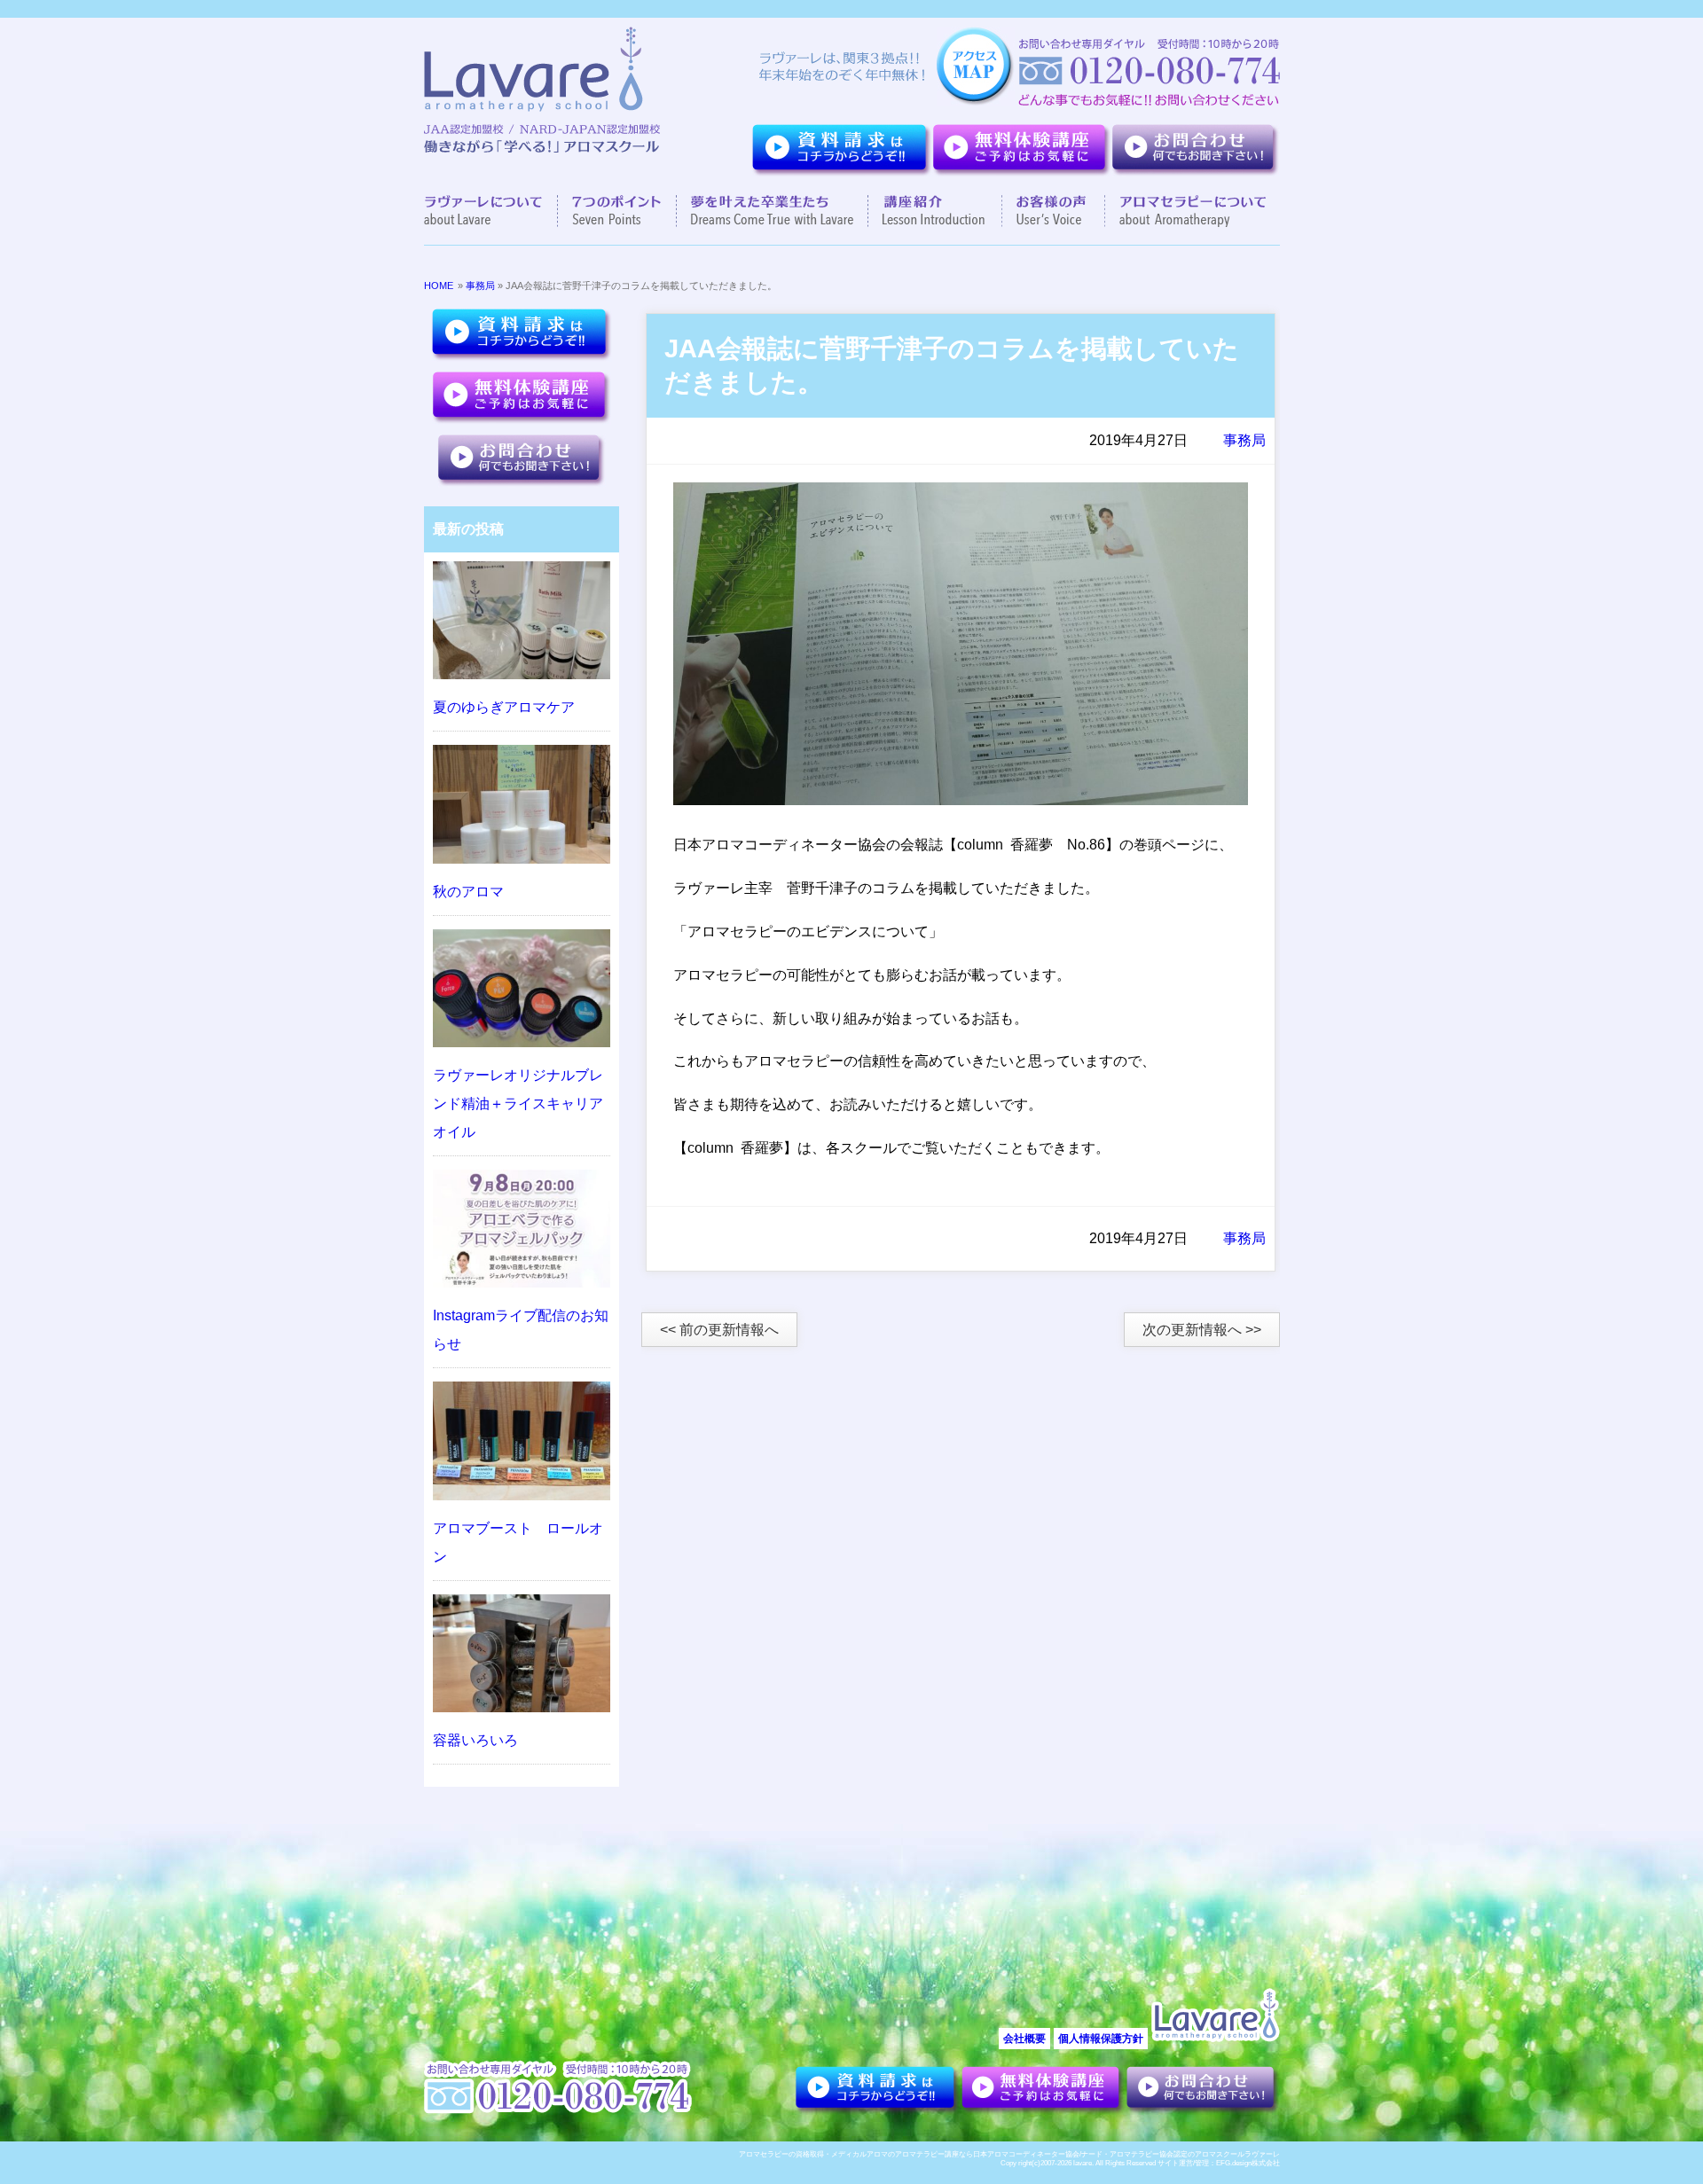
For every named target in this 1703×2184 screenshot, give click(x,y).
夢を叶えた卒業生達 (773, 211)
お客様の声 (1054, 211)
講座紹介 (935, 211)
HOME (439, 286)
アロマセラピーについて (1185, 211)
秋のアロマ (468, 892)
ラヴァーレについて (491, 211)
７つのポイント (617, 211)
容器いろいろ (475, 1740)
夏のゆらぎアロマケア (504, 707)
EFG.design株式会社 (1248, 2163)
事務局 (480, 286)
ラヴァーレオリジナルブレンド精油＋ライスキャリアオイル (518, 1104)
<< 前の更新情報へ (719, 1330)
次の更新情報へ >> (1202, 1330)
